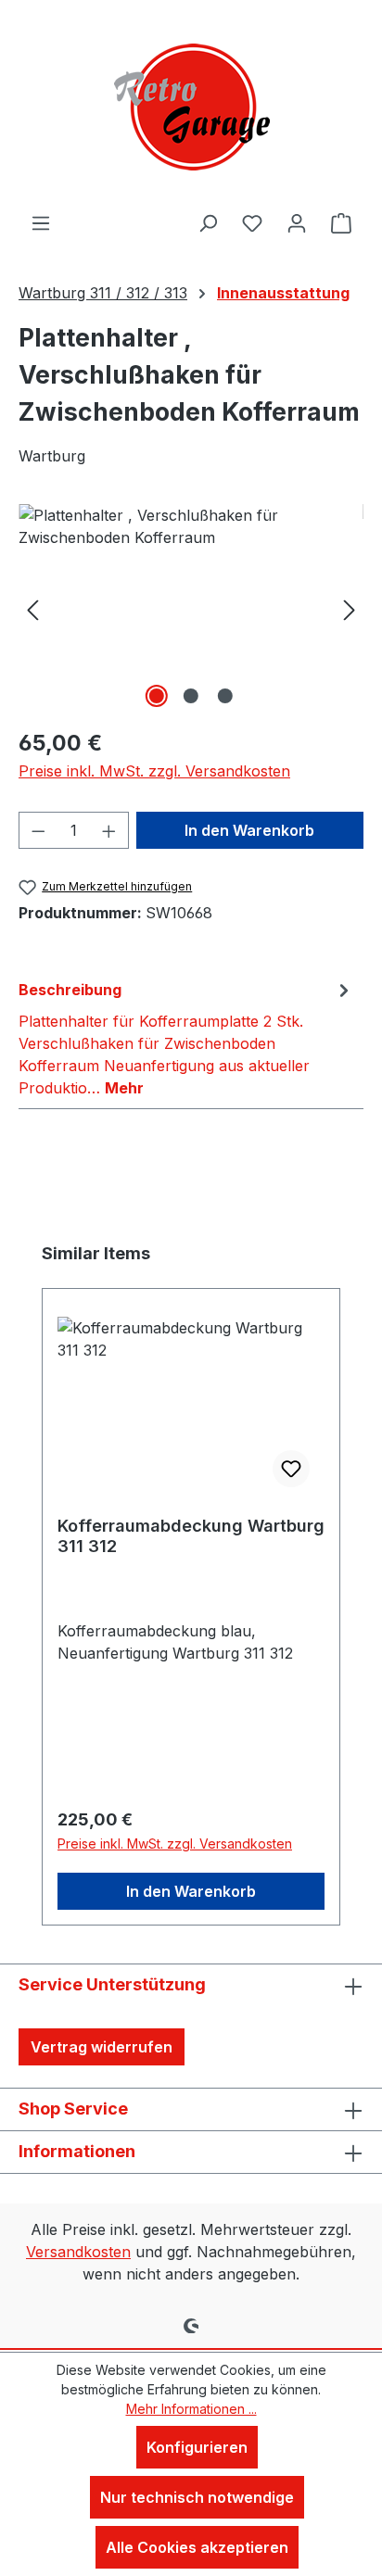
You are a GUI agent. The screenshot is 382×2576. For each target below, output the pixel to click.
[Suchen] (208, 222)
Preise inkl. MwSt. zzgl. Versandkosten (154, 771)
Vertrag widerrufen (102, 2047)
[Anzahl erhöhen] (109, 830)
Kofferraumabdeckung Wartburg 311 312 (191, 1536)
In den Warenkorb (249, 830)
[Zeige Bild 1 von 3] (157, 696)
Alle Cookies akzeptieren (197, 2547)
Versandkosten (78, 2252)
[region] (191, 608)
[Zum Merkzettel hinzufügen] (291, 1469)
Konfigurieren (197, 2447)
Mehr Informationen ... (191, 2409)
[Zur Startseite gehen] (191, 106)
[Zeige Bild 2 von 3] (191, 696)
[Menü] (41, 222)
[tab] (186, 1038)
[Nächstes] (350, 608)
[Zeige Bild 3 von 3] (225, 696)
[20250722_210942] (191, 608)
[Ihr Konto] (297, 222)
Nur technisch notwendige (197, 2497)
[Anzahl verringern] (38, 830)
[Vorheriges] (32, 608)
